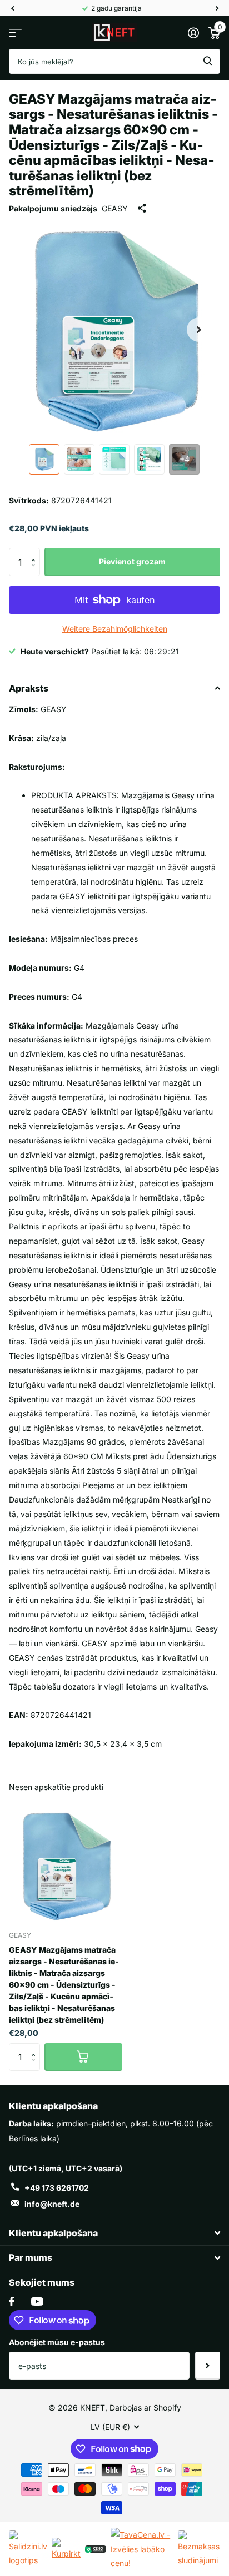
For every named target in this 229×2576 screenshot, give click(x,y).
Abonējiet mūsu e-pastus (57, 2342)
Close (114, 2233)
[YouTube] (37, 2302)
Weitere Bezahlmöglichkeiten (115, 629)
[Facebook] (12, 2301)
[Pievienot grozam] (83, 2057)
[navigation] (12, 8)
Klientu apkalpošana (53, 2106)
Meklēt (208, 61)
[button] (36, 552)
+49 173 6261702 (57, 2188)
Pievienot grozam (132, 561)
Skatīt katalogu (15, 32)
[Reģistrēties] (193, 33)
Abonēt (208, 2366)
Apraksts (29, 688)
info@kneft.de (52, 2204)
